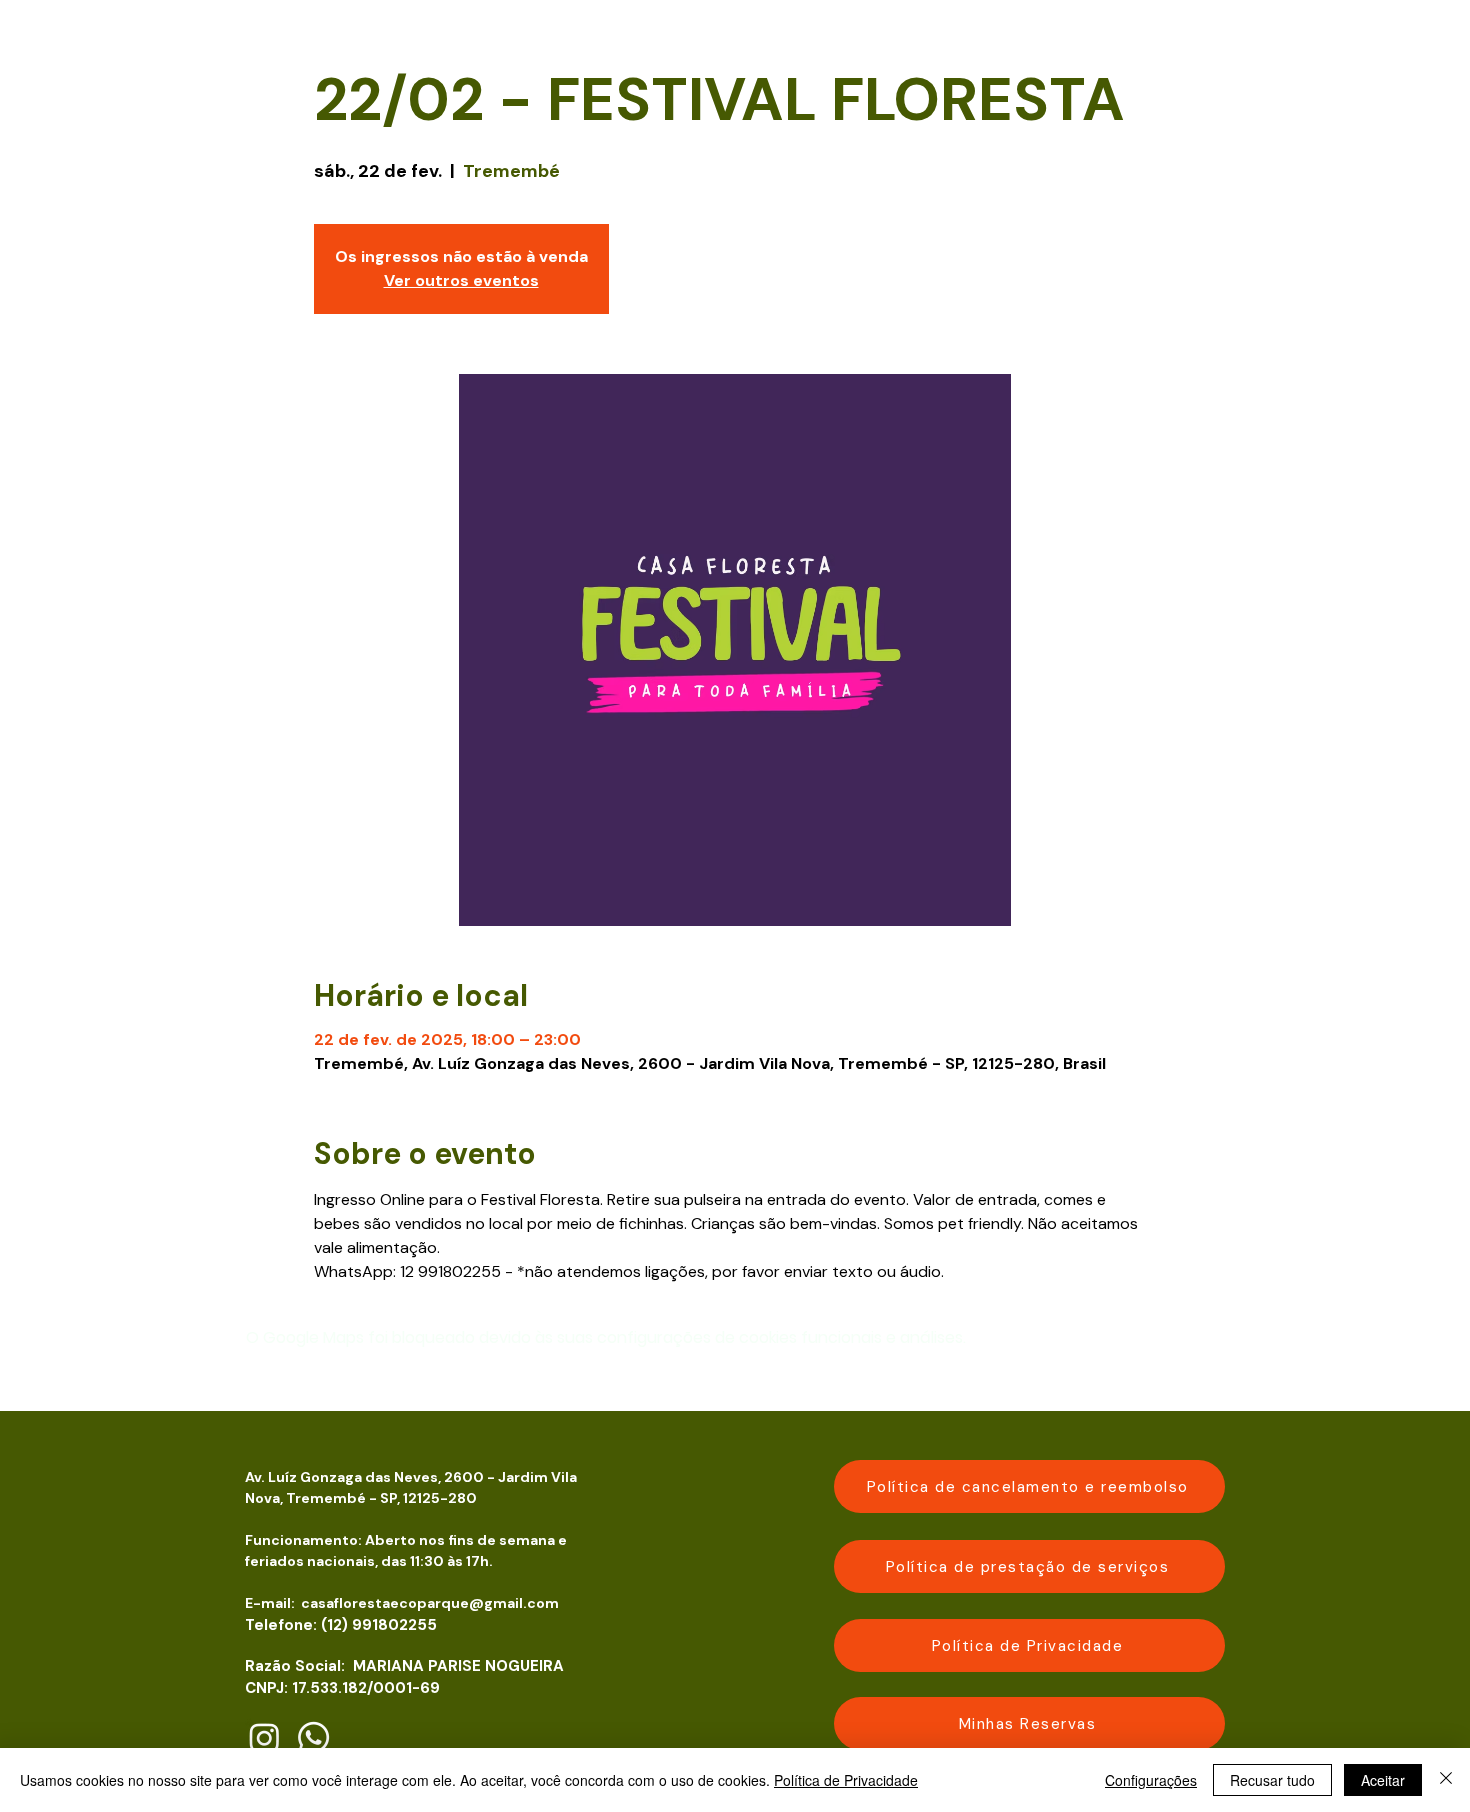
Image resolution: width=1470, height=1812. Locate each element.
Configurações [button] (1151, 1780)
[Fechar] (1446, 1780)
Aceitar (1383, 1780)
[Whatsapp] (313, 1737)
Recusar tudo (1272, 1780)
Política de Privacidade (846, 1780)
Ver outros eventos (461, 280)
